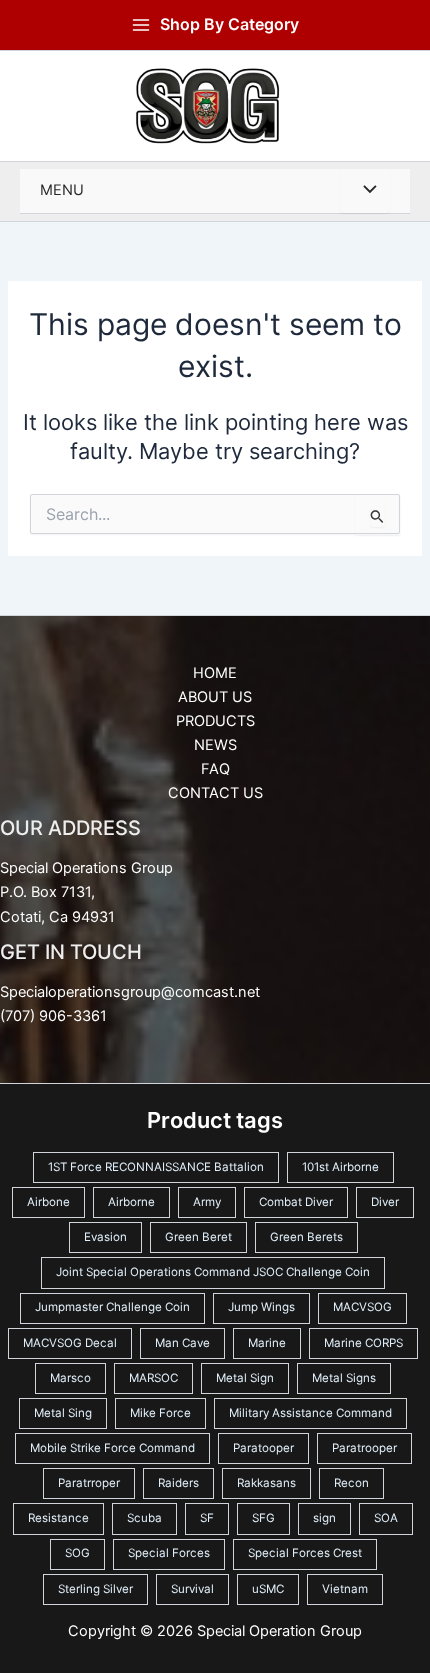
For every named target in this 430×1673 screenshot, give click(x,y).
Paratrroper (89, 1483)
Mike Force (160, 1413)
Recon (351, 1483)
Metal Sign (245, 1378)
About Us (215, 697)
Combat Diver (296, 1202)
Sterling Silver (95, 1589)
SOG (77, 1553)
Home (215, 673)
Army (207, 1202)
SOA (386, 1518)
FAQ (215, 769)
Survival (192, 1589)
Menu (62, 190)
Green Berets (306, 1237)
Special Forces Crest (305, 1553)
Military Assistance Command (310, 1413)
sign (324, 1518)
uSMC (268, 1589)
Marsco (70, 1378)
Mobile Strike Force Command (112, 1448)
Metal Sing (63, 1413)
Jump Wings (261, 1307)
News (215, 745)
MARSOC (153, 1378)
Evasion (105, 1237)
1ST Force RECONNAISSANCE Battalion (156, 1167)
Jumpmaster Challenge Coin (112, 1307)
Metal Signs (344, 1378)
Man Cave (182, 1343)
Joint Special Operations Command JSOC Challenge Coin (213, 1272)
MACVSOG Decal (70, 1343)
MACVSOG (362, 1307)
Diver (385, 1202)
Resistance (58, 1518)
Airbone (48, 1202)
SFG (263, 1518)
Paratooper (263, 1448)
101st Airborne (340, 1167)
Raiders (178, 1483)
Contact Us (215, 793)
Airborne (131, 1202)
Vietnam (345, 1589)
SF (207, 1518)
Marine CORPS (363, 1343)
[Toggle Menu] (365, 191)
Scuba (144, 1518)
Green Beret (198, 1237)
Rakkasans (266, 1483)
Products (215, 721)
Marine (267, 1343)
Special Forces (169, 1553)
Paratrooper (364, 1448)
